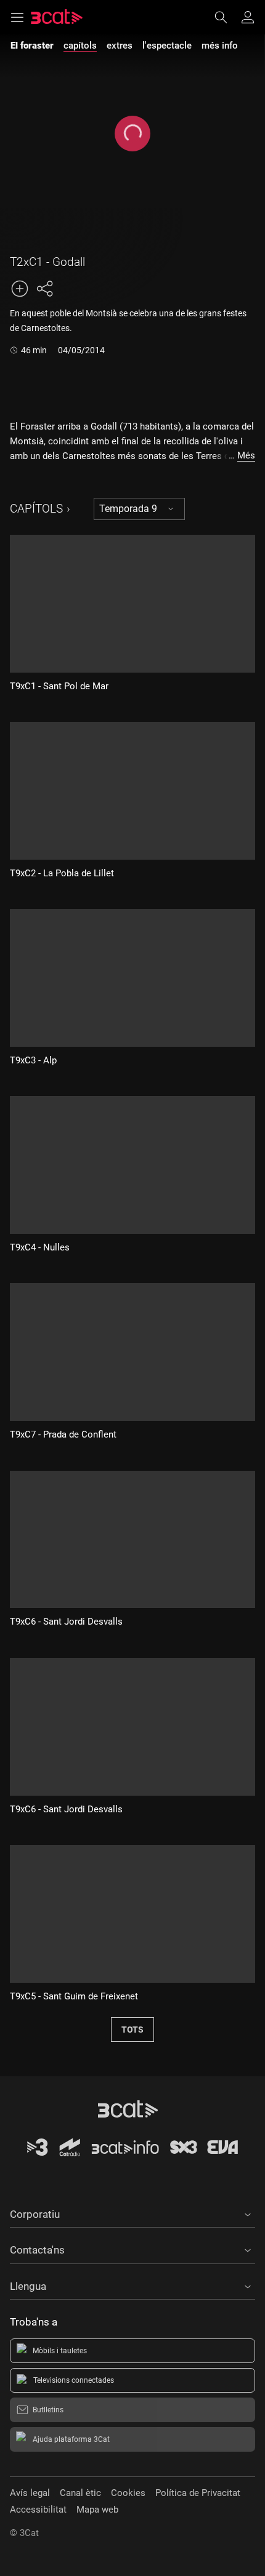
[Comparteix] (44, 289)
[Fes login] (248, 17)
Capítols (36, 509)
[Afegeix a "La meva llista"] (20, 289)
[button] (132, 2212)
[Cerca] (227, 17)
